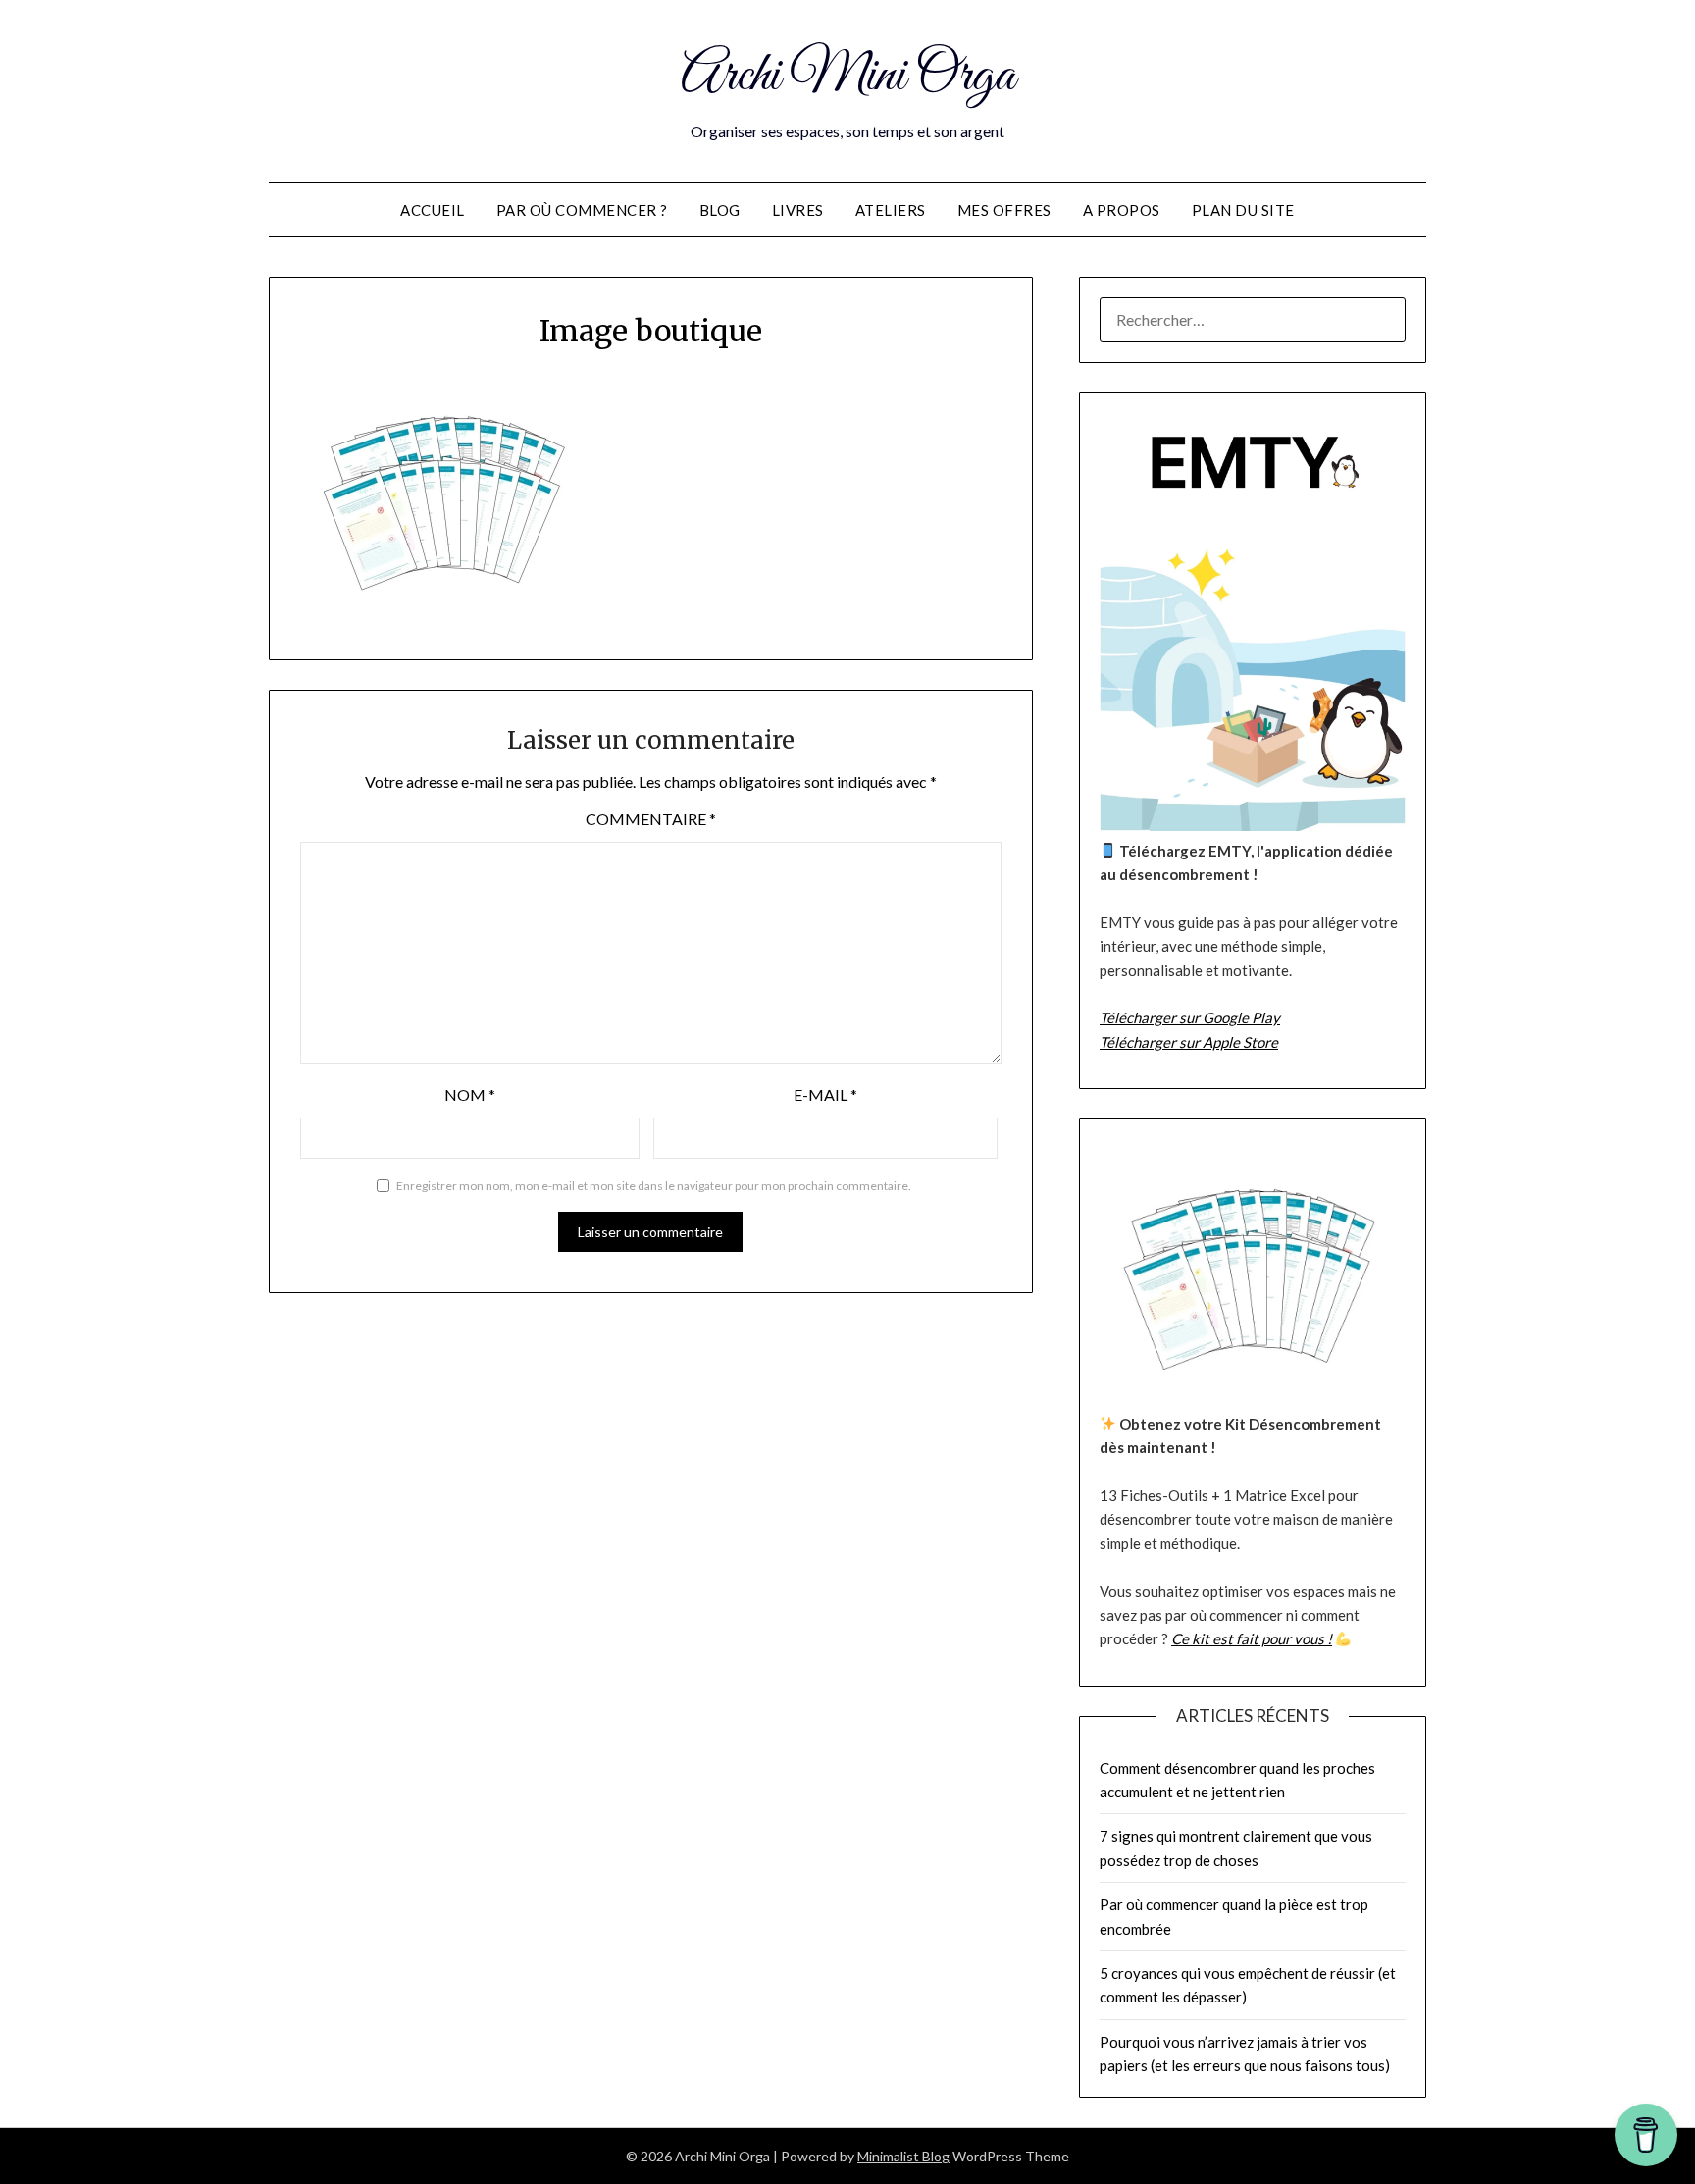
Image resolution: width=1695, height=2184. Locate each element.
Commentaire (651, 819)
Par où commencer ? (582, 210)
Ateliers (891, 210)
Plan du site (1243, 210)
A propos (1122, 210)
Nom (470, 1094)
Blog (720, 210)
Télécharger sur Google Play (1190, 1017)
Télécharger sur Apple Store (1189, 1042)
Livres (798, 210)
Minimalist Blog (903, 2156)
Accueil (433, 210)
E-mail (825, 1094)
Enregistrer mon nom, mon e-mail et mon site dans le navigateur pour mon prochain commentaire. (654, 1186)
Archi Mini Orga (848, 77)
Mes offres (1004, 210)
